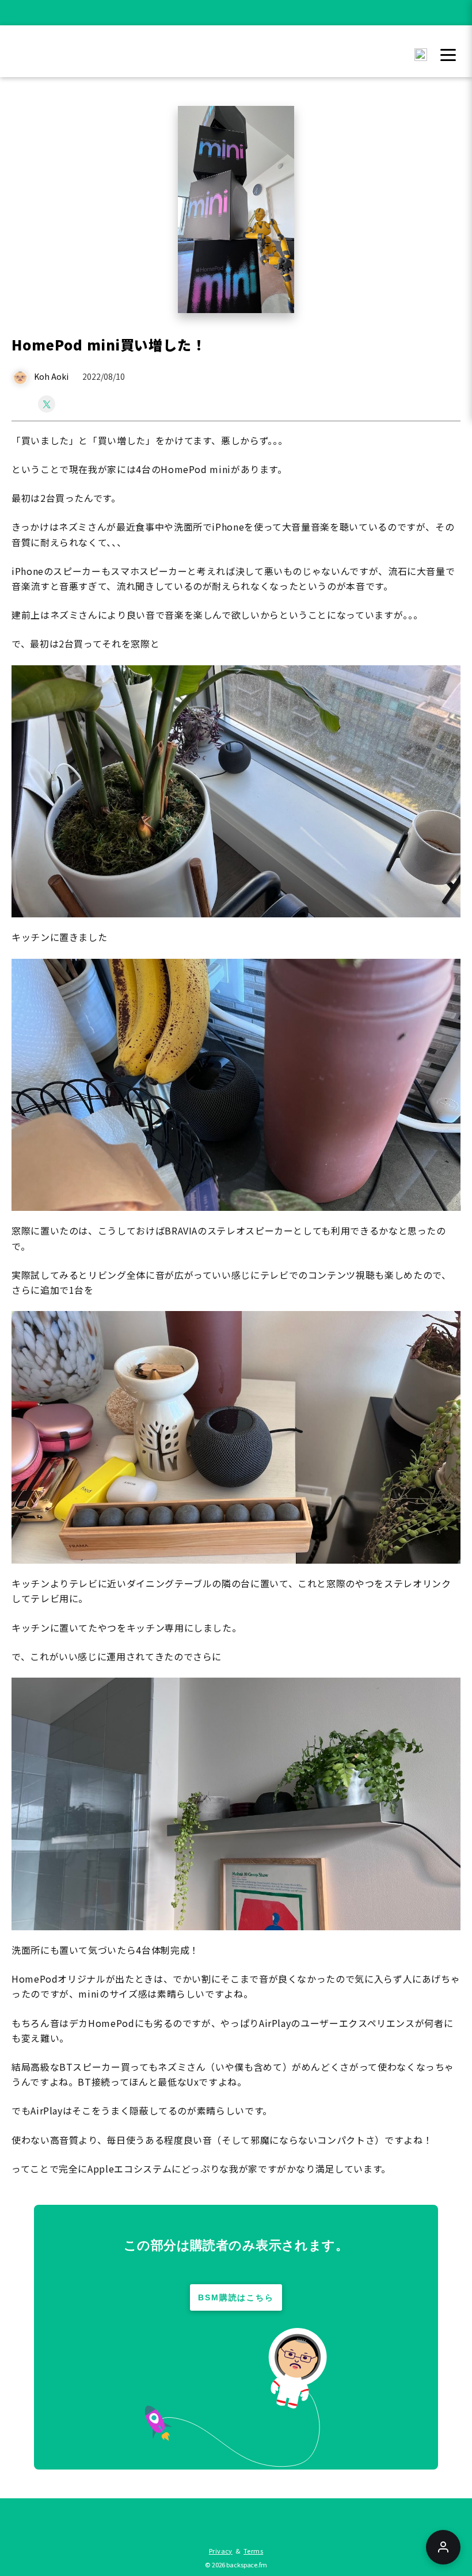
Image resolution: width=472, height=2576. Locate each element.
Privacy (221, 2551)
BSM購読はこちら (236, 2297)
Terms (253, 2551)
